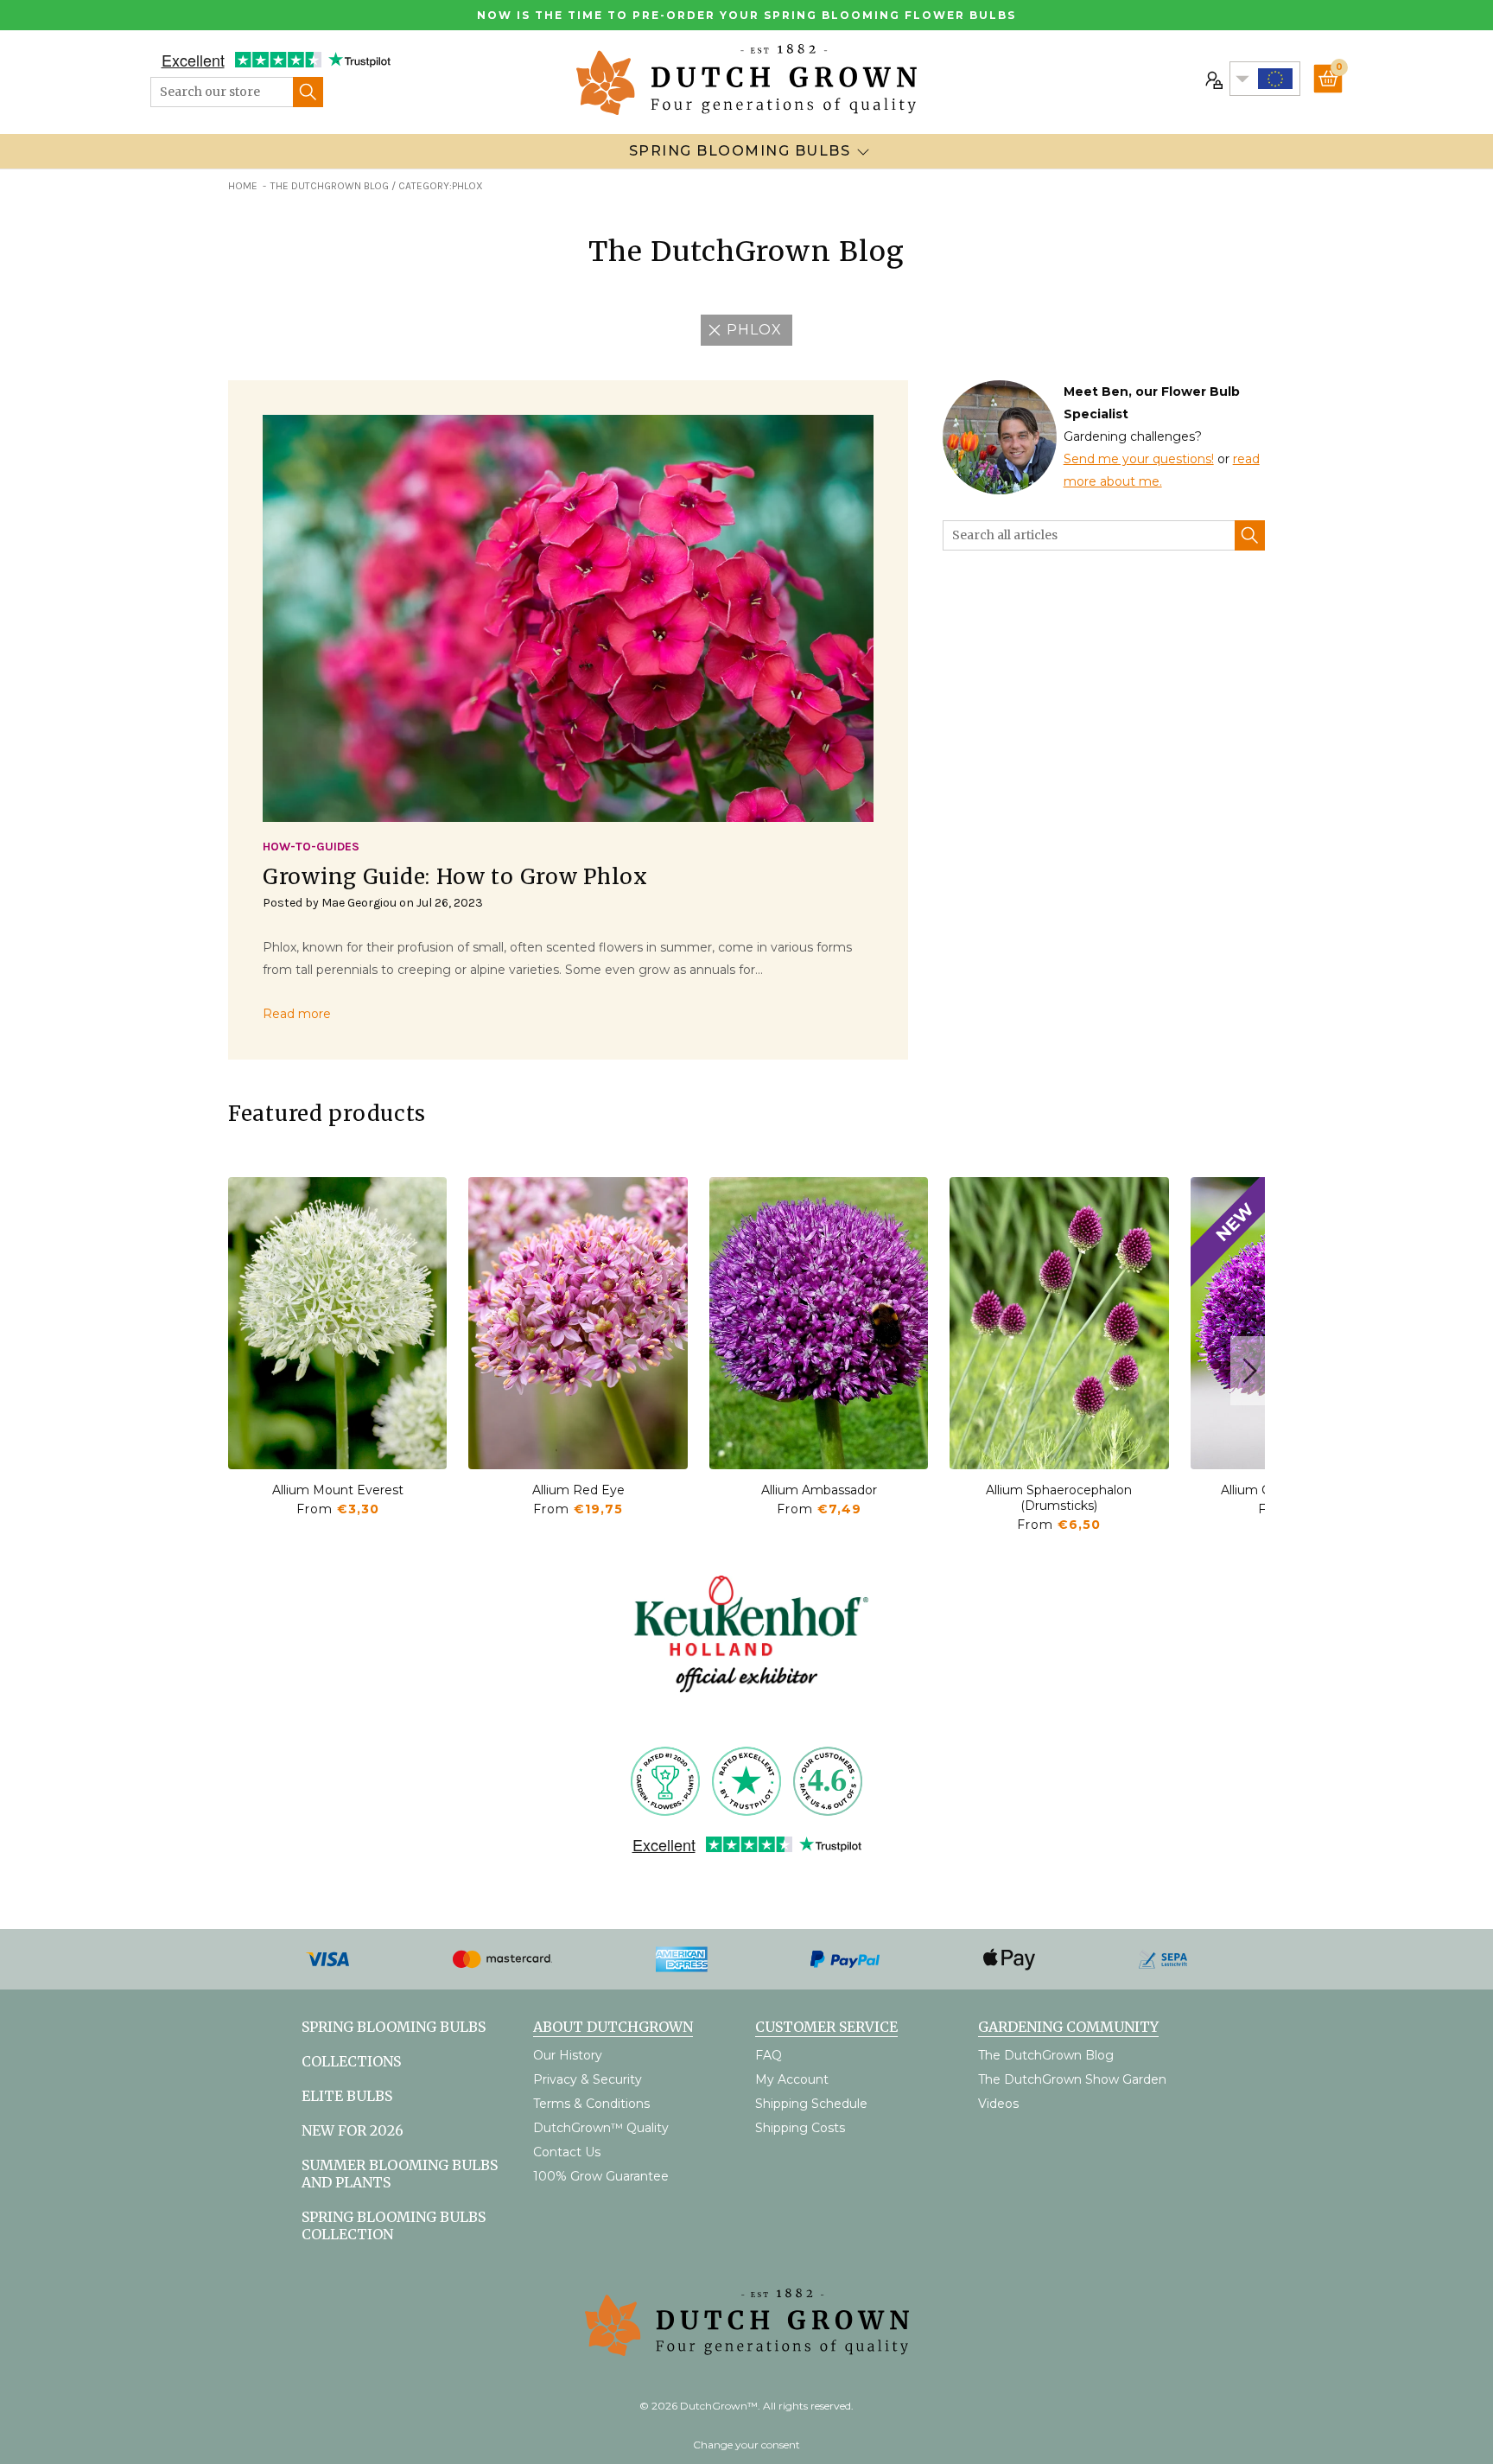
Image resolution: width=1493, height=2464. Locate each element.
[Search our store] (308, 92)
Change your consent (746, 2445)
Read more (297, 1014)
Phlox (754, 330)
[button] (1248, 1371)
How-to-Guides (311, 847)
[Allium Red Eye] (578, 1323)
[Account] (1212, 79)
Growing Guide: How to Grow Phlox (455, 877)
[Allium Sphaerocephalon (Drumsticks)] (1059, 1323)
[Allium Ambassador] (819, 1323)
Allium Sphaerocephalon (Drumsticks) (1059, 1498)
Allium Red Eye (578, 1490)
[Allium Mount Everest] (337, 1323)
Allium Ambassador (819, 1490)
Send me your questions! (1139, 459)
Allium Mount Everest (338, 1490)
